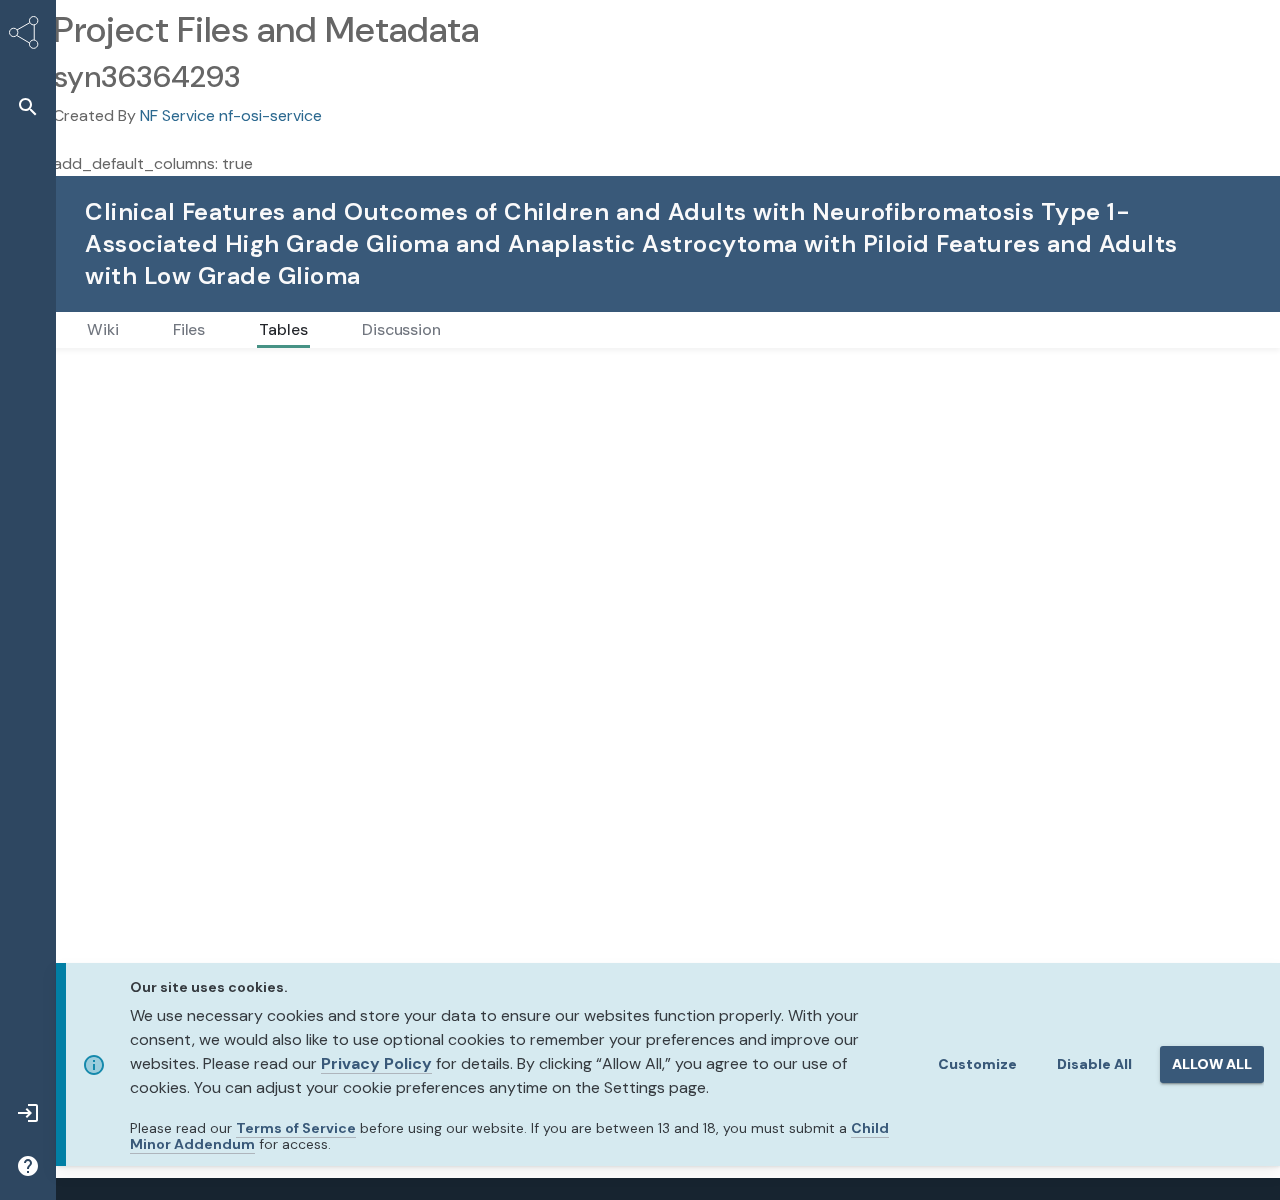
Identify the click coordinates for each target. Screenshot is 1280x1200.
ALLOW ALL (1212, 1064)
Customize (977, 1064)
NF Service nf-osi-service (231, 115)
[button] (28, 106)
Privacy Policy (376, 1063)
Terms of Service (296, 1128)
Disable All (1094, 1064)
